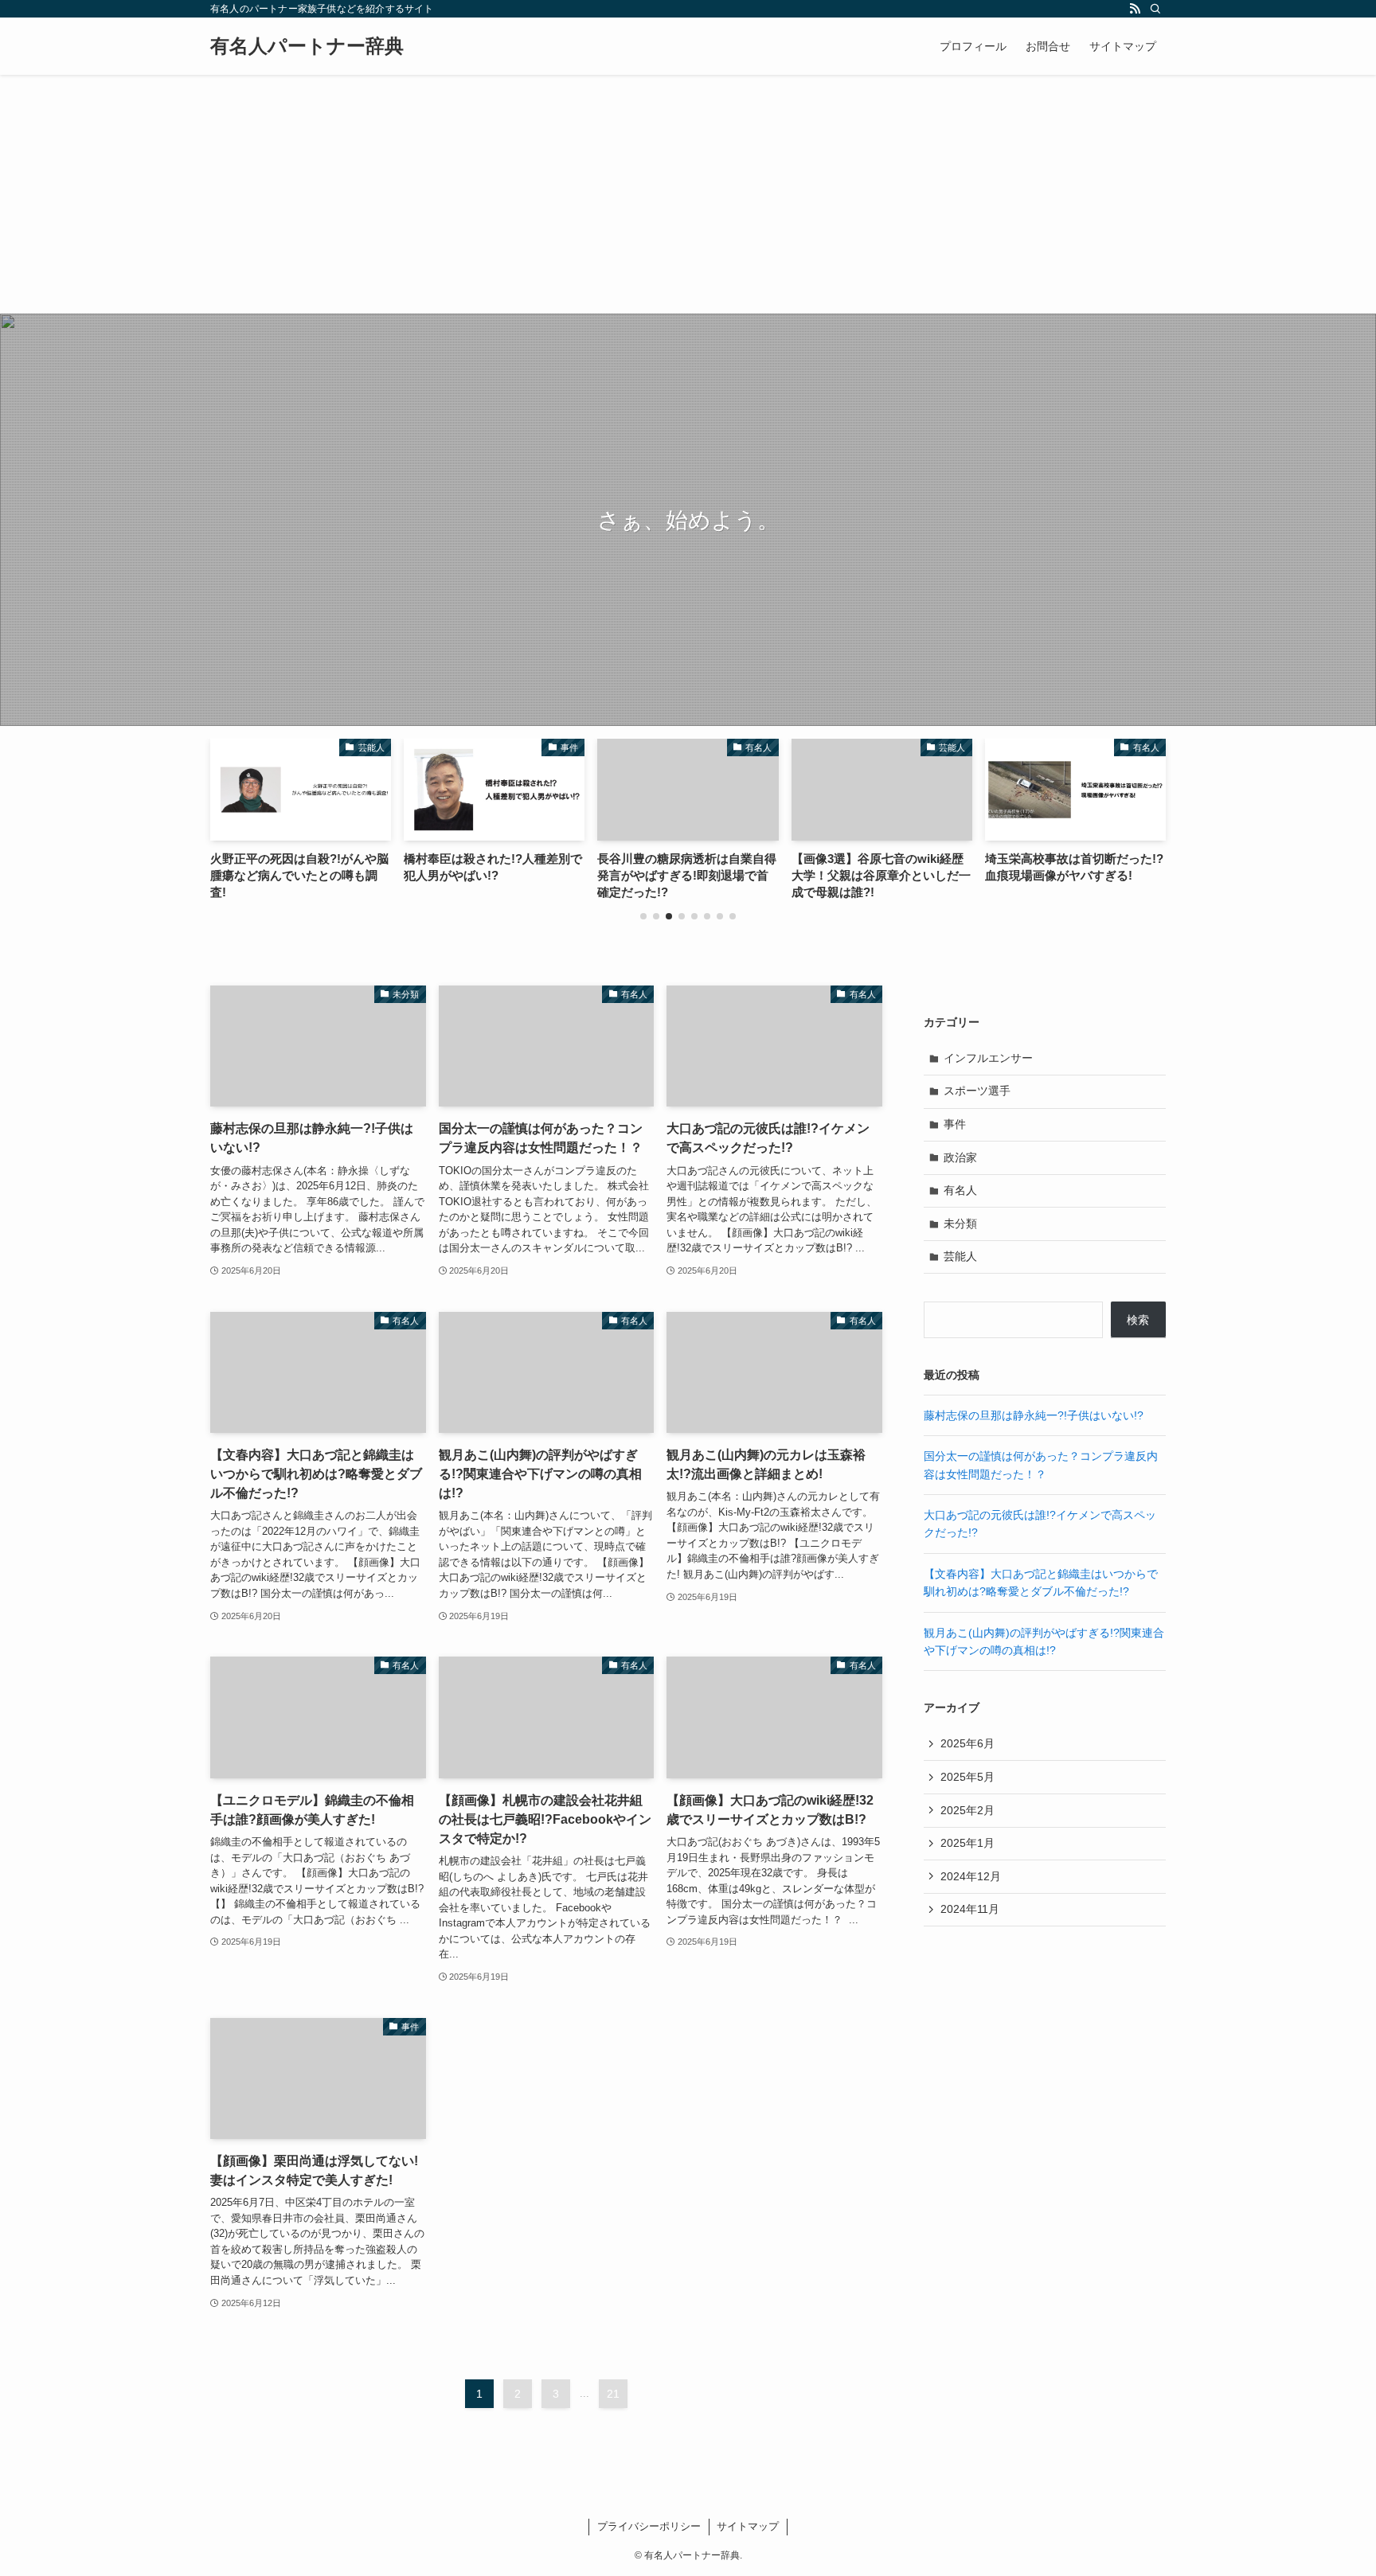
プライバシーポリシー (649, 2526)
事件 (955, 1124)
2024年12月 (971, 1876)
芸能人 (960, 1256)
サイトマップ (748, 2526)
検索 (1138, 1320)
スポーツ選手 (977, 1091)
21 (613, 2394)
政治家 (960, 1157)
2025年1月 (967, 1843)
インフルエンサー (988, 1058)
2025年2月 (967, 1810)
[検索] (1155, 9)
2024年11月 (970, 1909)
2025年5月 (967, 1777)
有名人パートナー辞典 (307, 46)
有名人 (960, 1190)
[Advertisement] (688, 194)
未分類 (960, 1224)
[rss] (1135, 9)
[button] (643, 916)
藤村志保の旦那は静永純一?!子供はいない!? (1034, 1415)
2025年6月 (967, 1743)
